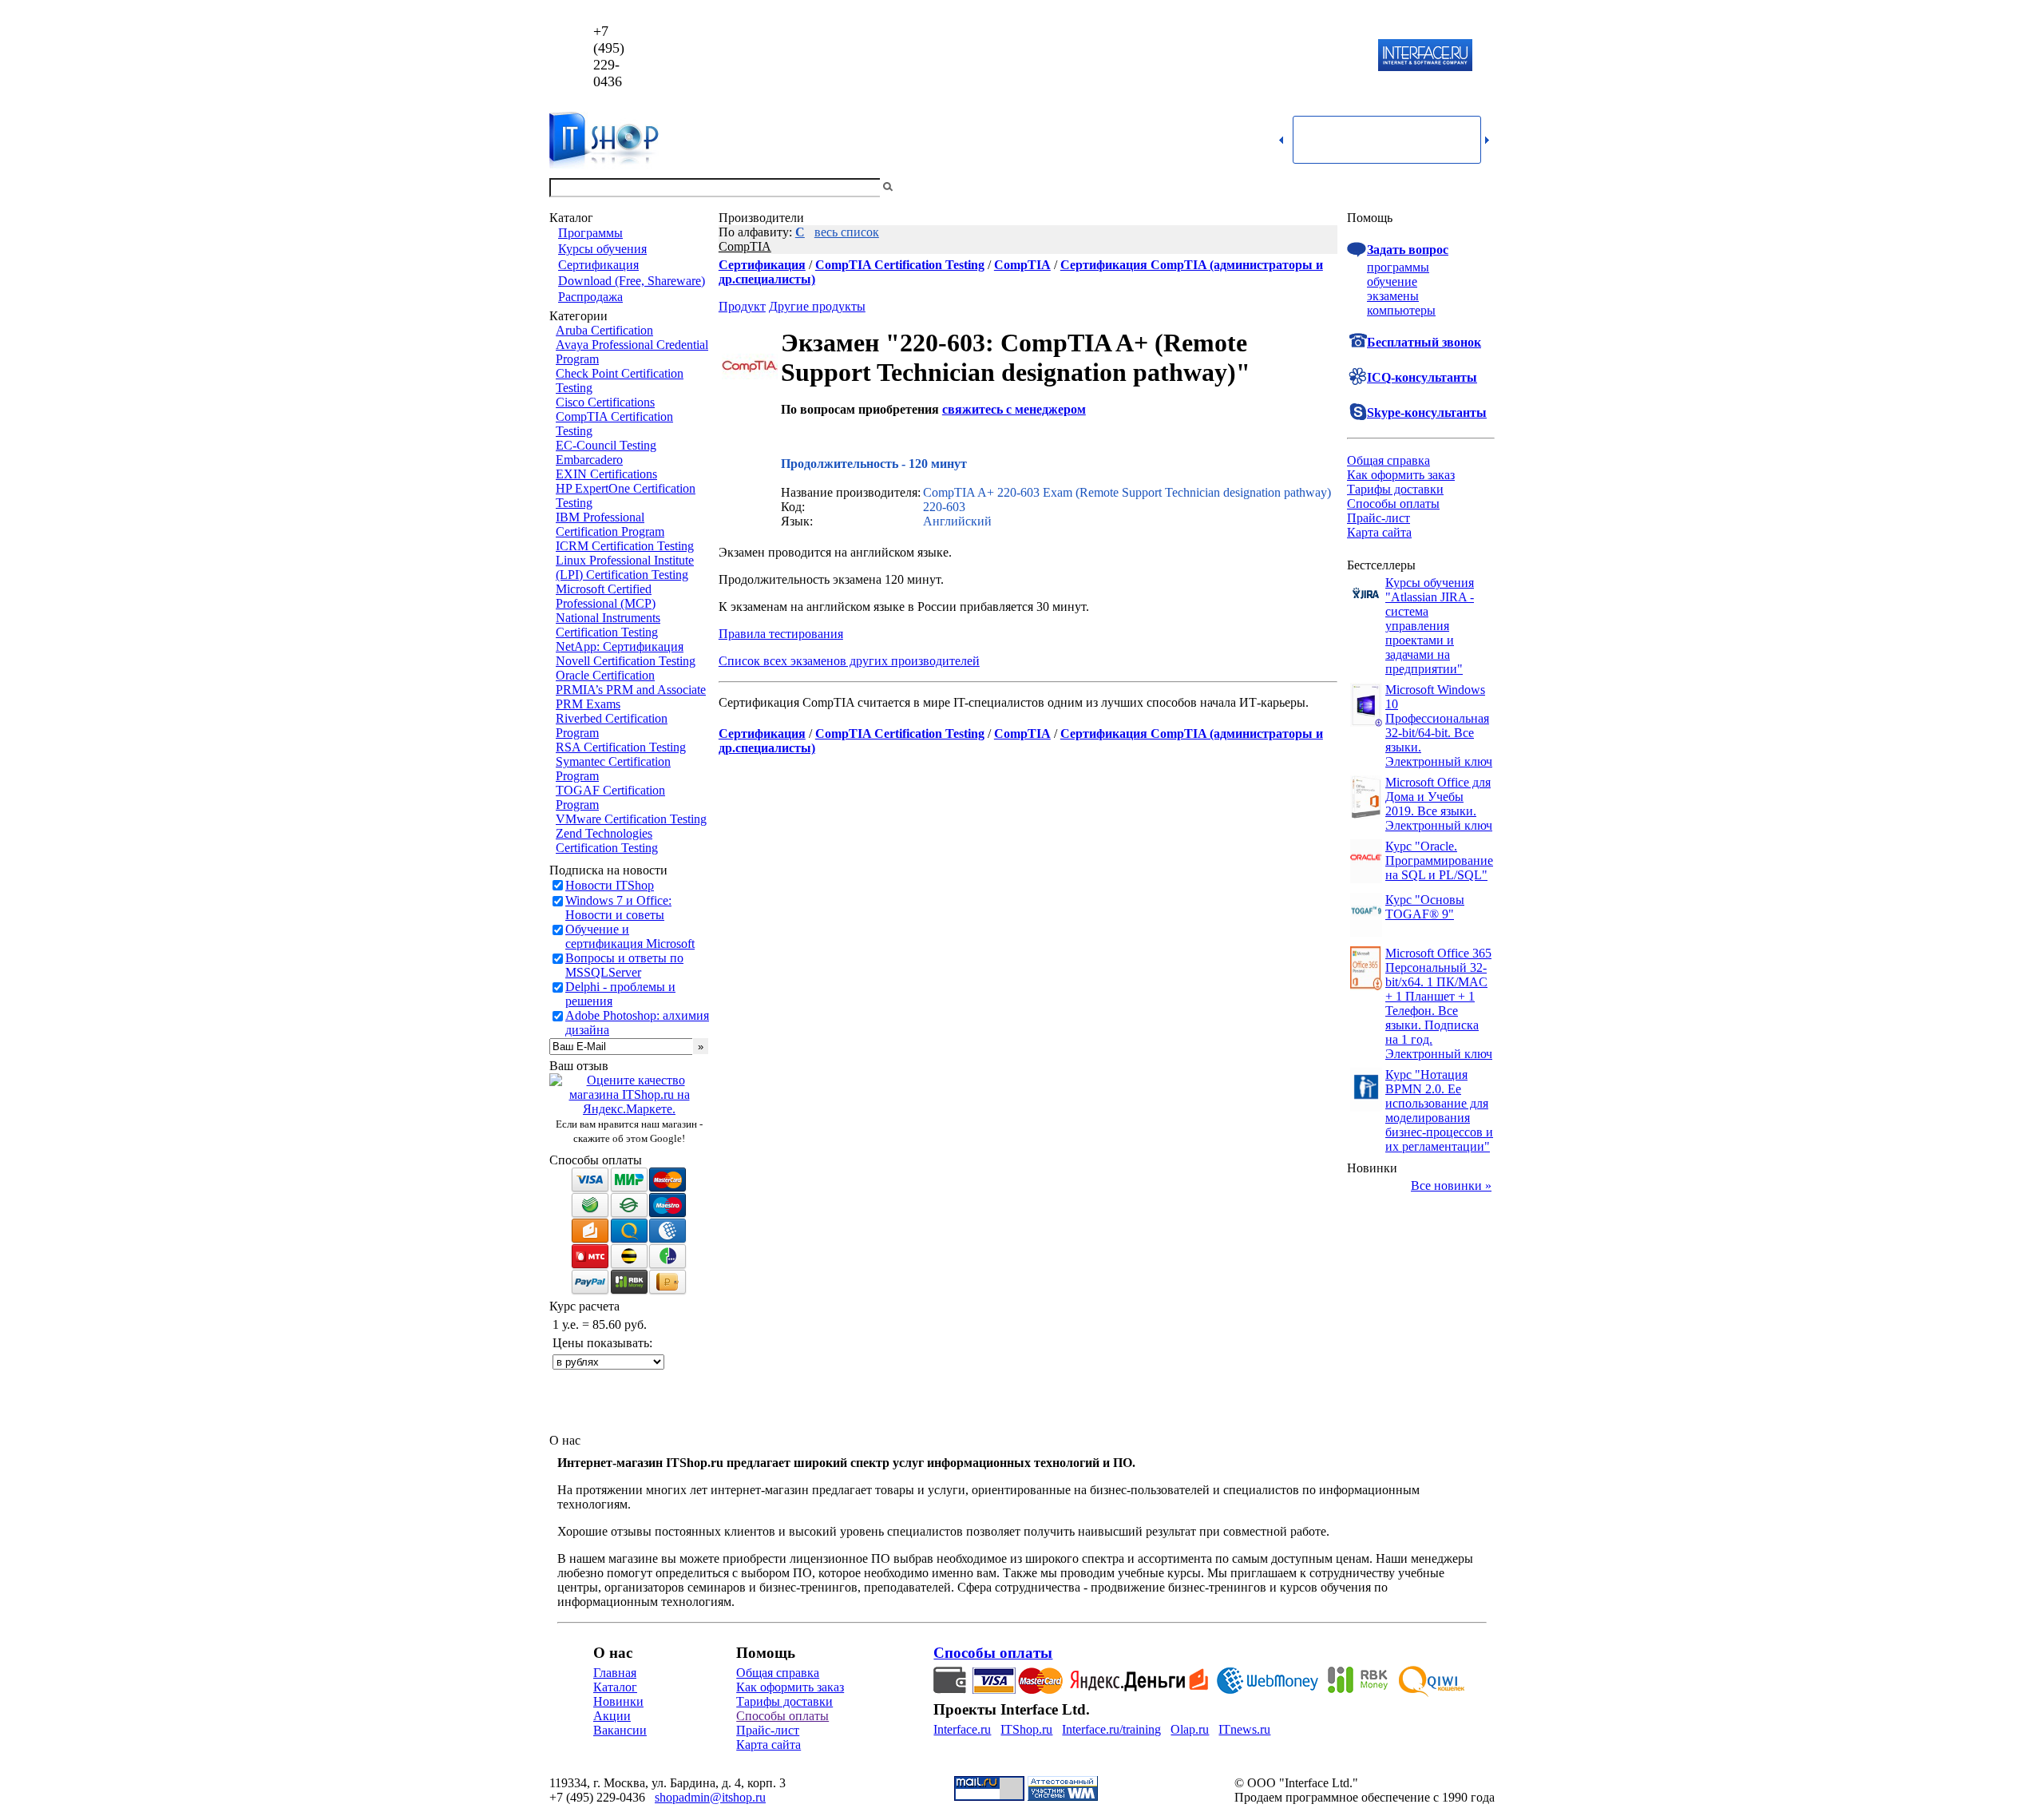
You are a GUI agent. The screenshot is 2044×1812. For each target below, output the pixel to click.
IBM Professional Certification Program (610, 524)
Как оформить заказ (1401, 475)
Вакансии (620, 1730)
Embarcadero (589, 460)
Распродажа (590, 297)
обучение (1392, 282)
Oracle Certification (605, 675)
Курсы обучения (602, 249)
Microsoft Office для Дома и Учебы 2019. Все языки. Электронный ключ (1439, 804)
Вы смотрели (922, 187)
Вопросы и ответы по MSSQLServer (624, 965)
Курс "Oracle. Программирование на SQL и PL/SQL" (1439, 860)
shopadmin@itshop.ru (1227, 56)
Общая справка (1388, 460)
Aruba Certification (604, 330)
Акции (612, 1716)
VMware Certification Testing (631, 819)
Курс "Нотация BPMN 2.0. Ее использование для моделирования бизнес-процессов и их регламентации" (1439, 1110)
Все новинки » (1451, 1186)
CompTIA (745, 246)
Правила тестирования (781, 634)
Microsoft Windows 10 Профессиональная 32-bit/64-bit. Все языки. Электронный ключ (1439, 726)
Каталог (615, 1687)
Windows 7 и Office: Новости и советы (618, 908)
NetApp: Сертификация (620, 646)
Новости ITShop (610, 885)
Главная (615, 1673)
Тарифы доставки (1395, 489)
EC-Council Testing (606, 445)
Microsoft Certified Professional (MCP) (606, 596)
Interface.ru (962, 1729)
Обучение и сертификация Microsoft (630, 936)
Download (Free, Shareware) (632, 281)
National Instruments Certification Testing (608, 625)
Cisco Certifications (605, 402)
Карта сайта (1379, 532)
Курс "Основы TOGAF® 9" (1425, 907)
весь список (847, 232)
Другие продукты (817, 306)
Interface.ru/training (1111, 1729)
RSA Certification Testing (621, 747)
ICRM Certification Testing (625, 546)
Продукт (742, 306)
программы (1398, 267)
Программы (590, 233)
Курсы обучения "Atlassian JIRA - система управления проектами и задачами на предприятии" (1430, 626)
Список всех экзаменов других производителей (849, 661)
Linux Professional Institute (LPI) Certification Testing (625, 567)
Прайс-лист (1379, 518)
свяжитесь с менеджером (1014, 409)
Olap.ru (1190, 1729)
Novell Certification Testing (626, 661)
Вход (1481, 187)
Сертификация (598, 265)
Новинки (618, 1701)
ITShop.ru (1026, 1729)
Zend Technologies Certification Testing (607, 841)
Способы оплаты (1393, 504)
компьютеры (1401, 310)
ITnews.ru (1244, 1729)
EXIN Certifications (606, 474)
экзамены (1393, 296)
